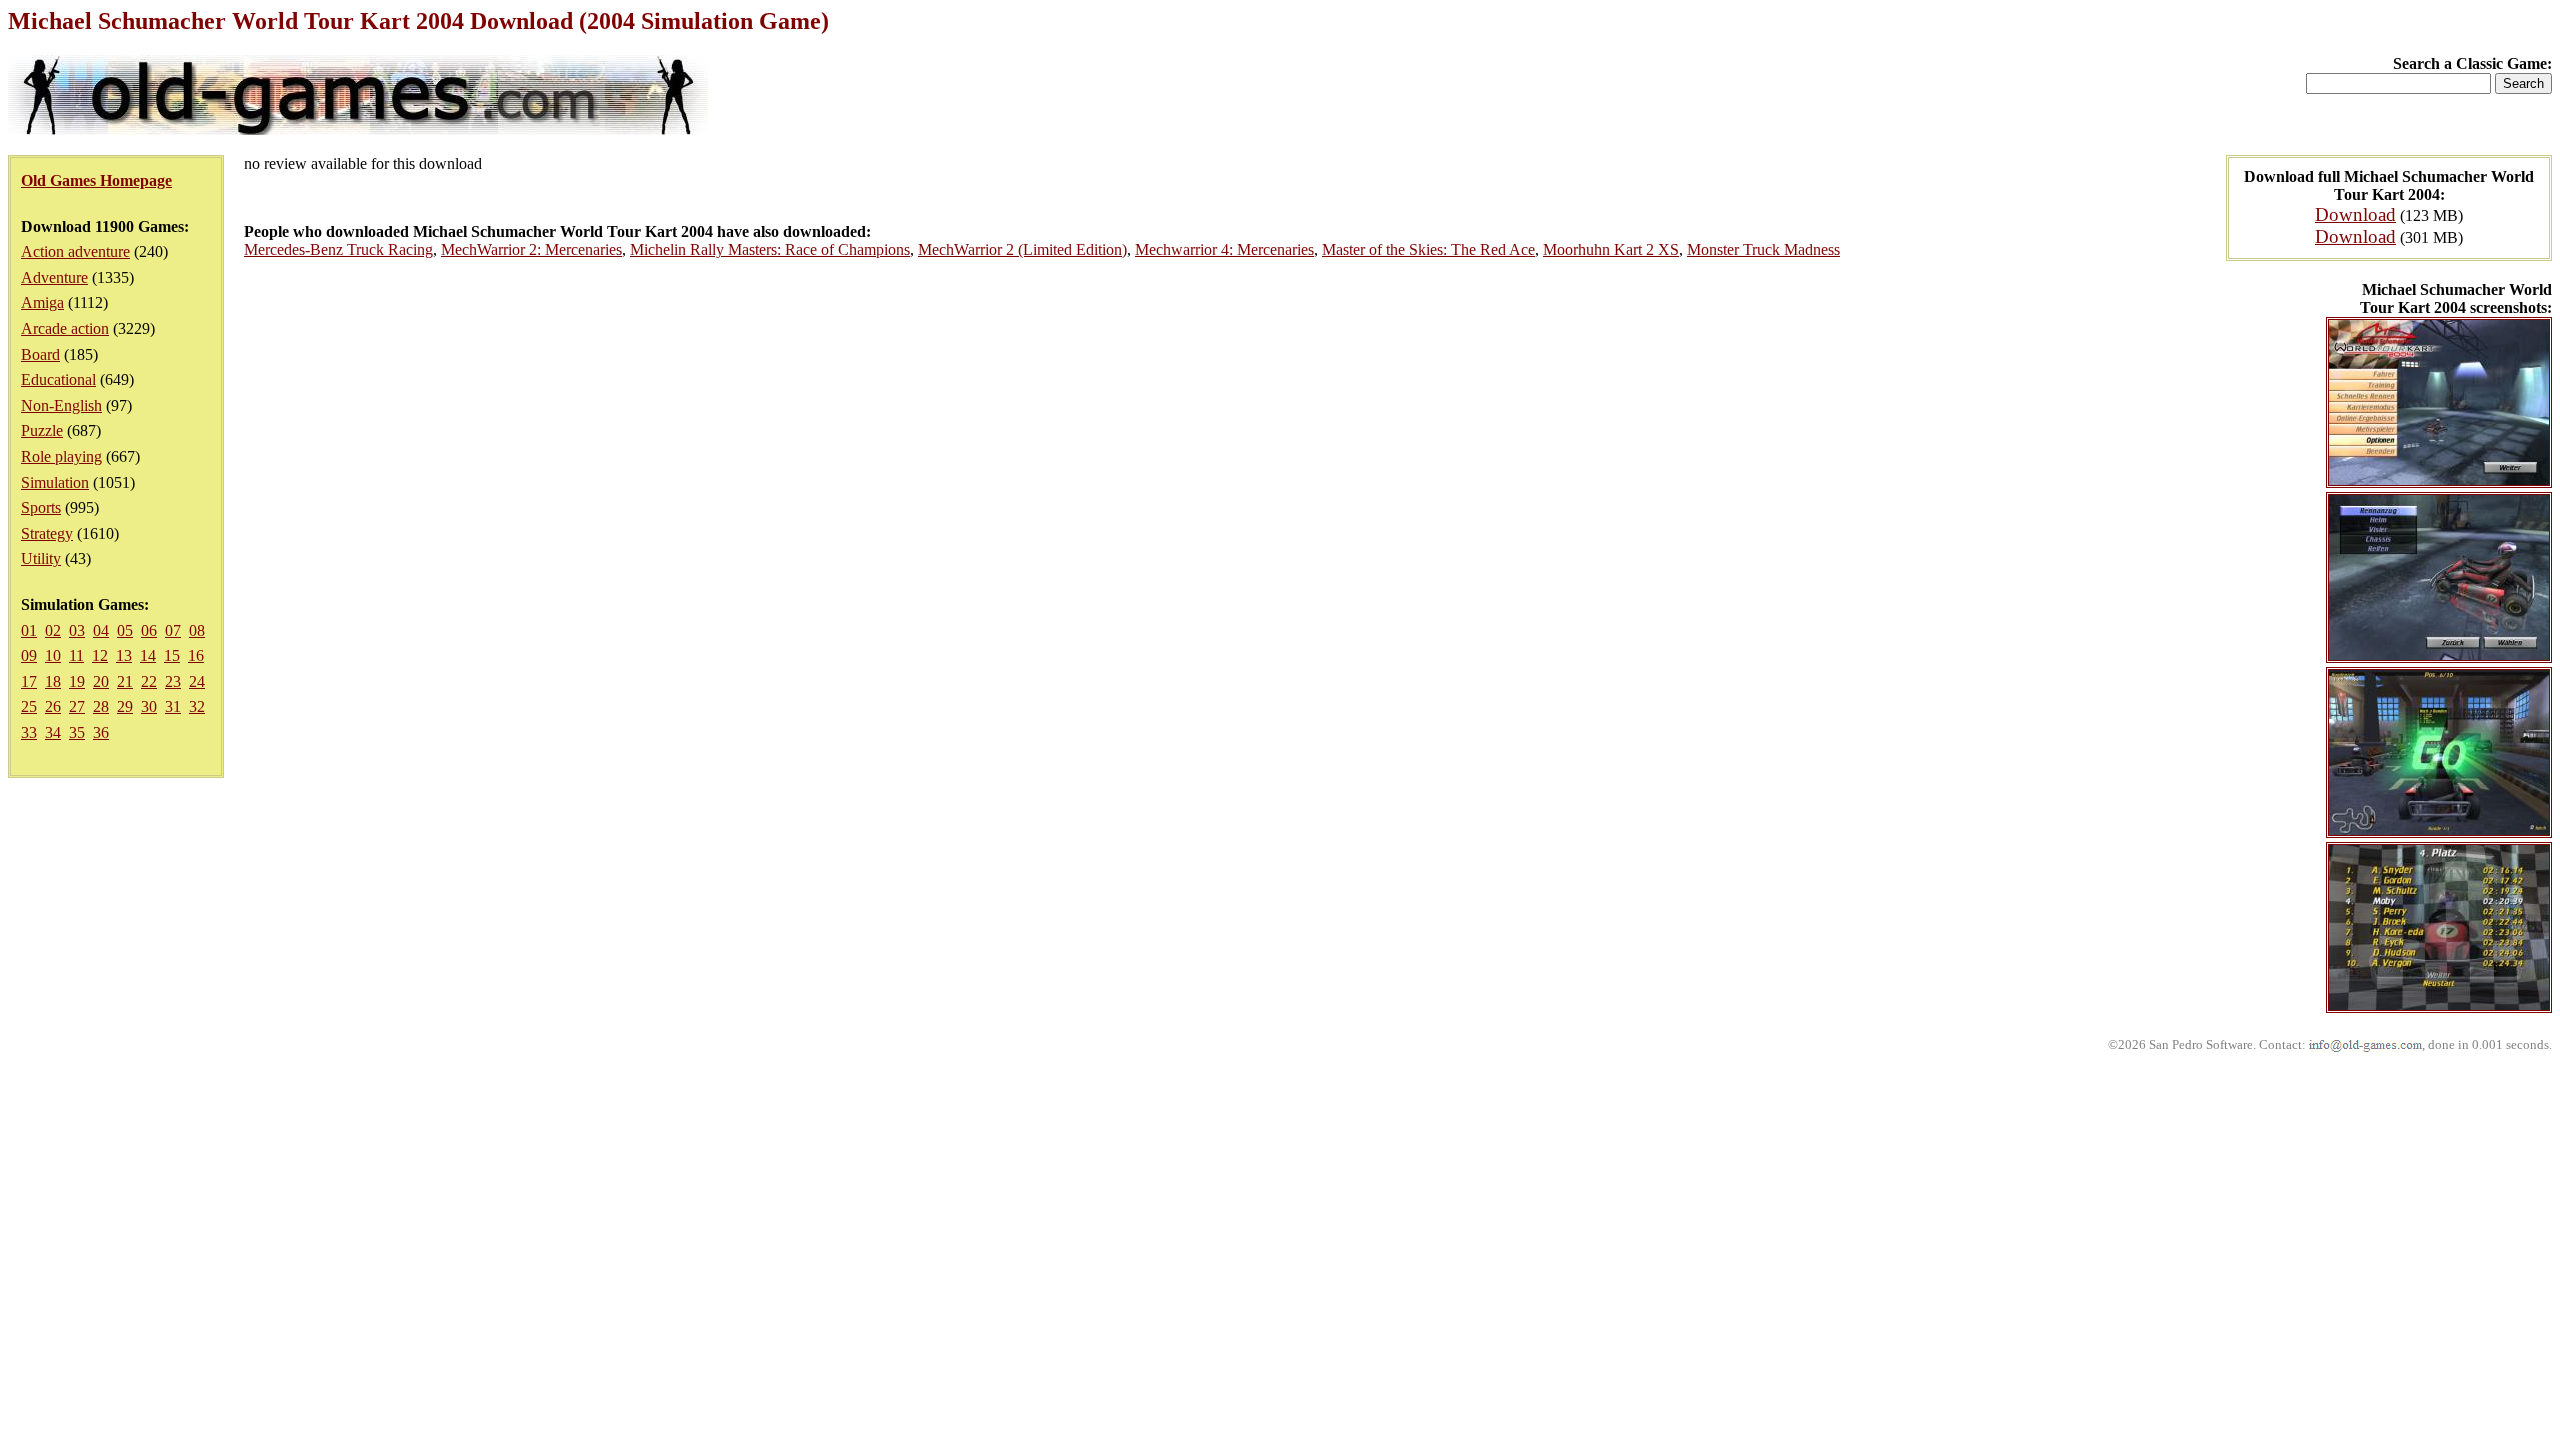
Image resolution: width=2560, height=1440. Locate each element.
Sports (41, 507)
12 (100, 655)
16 (196, 655)
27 (77, 706)
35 (77, 732)
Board (40, 354)
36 (101, 732)
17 (29, 681)
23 (173, 681)
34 (53, 732)
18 (53, 681)
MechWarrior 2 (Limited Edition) (1022, 249)
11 (76, 655)
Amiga (42, 302)
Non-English (61, 405)
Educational (58, 379)
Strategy (47, 533)
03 (77, 630)
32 (197, 706)
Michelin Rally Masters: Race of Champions (770, 249)
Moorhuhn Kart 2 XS (1611, 249)
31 (173, 706)
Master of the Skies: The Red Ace (1428, 249)
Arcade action (65, 328)
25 (29, 706)
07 (173, 630)
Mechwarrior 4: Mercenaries (1224, 249)
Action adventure (75, 251)
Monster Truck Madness (1763, 249)
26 (53, 706)
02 (53, 630)
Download (2355, 214)
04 (101, 630)
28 (101, 706)
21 (125, 681)
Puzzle (42, 430)
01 (29, 630)
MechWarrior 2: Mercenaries (531, 249)
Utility (41, 558)
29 (125, 706)
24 (197, 681)
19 (77, 681)
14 (148, 655)
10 (53, 655)
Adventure (54, 277)
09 (29, 655)
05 (125, 630)
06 (149, 630)
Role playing (61, 456)
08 (197, 630)
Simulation (55, 482)
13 (124, 655)
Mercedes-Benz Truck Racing (338, 249)
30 (149, 706)
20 (101, 681)
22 (149, 681)
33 (29, 732)
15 (172, 655)
